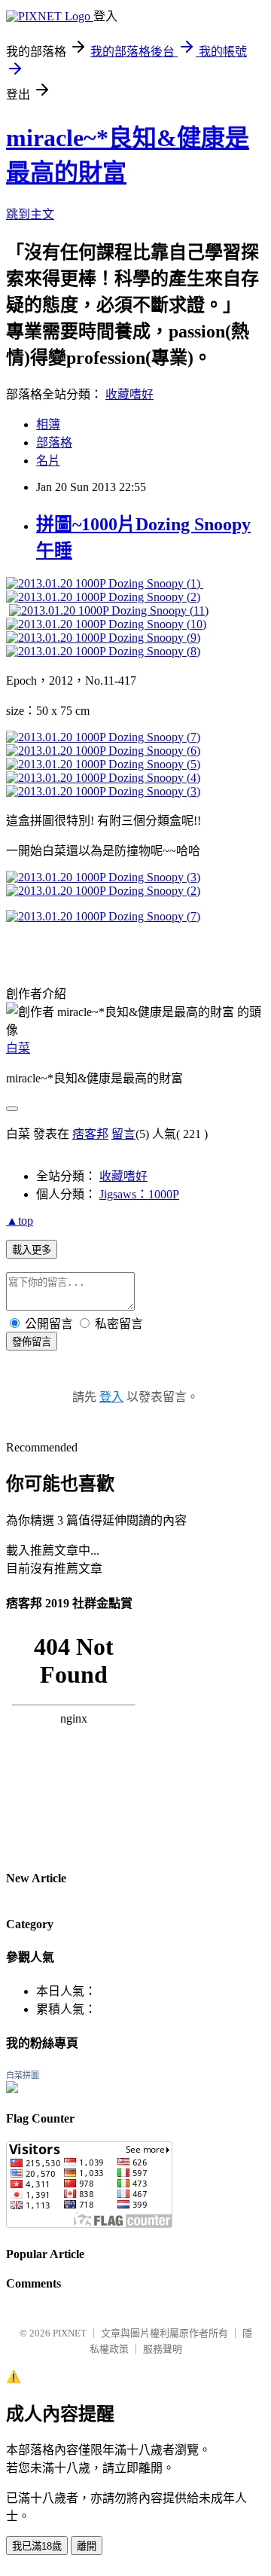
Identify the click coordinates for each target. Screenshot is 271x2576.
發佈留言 (32, 1342)
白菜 (18, 1048)
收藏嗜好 (129, 394)
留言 (123, 1134)
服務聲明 (163, 2349)
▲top (20, 1221)
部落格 (54, 443)
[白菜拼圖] (12, 2089)
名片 (48, 461)
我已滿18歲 (37, 2546)
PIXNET (70, 2333)
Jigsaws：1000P (139, 1194)
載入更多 (32, 1250)
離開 (87, 2546)
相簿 (48, 424)
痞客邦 (90, 1134)
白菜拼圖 (23, 2075)
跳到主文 (30, 214)
